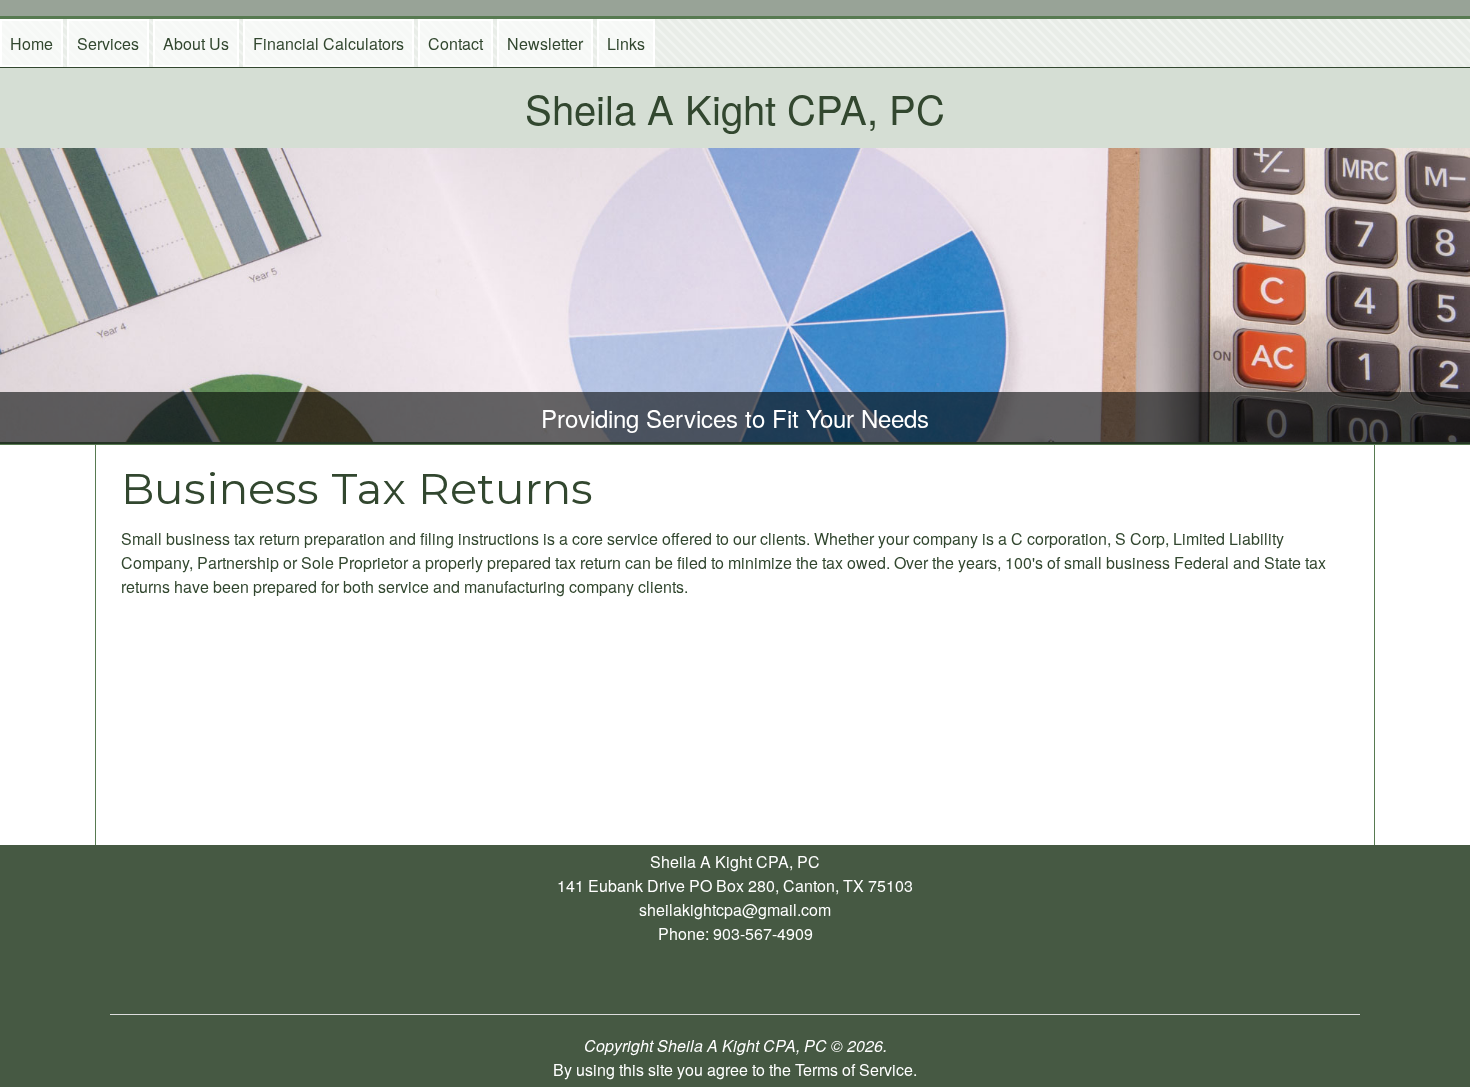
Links (626, 43)
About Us (196, 43)
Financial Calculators (328, 43)
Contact (455, 43)
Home (31, 43)
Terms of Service (854, 1069)
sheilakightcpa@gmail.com (735, 909)
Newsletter (545, 43)
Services (108, 43)
